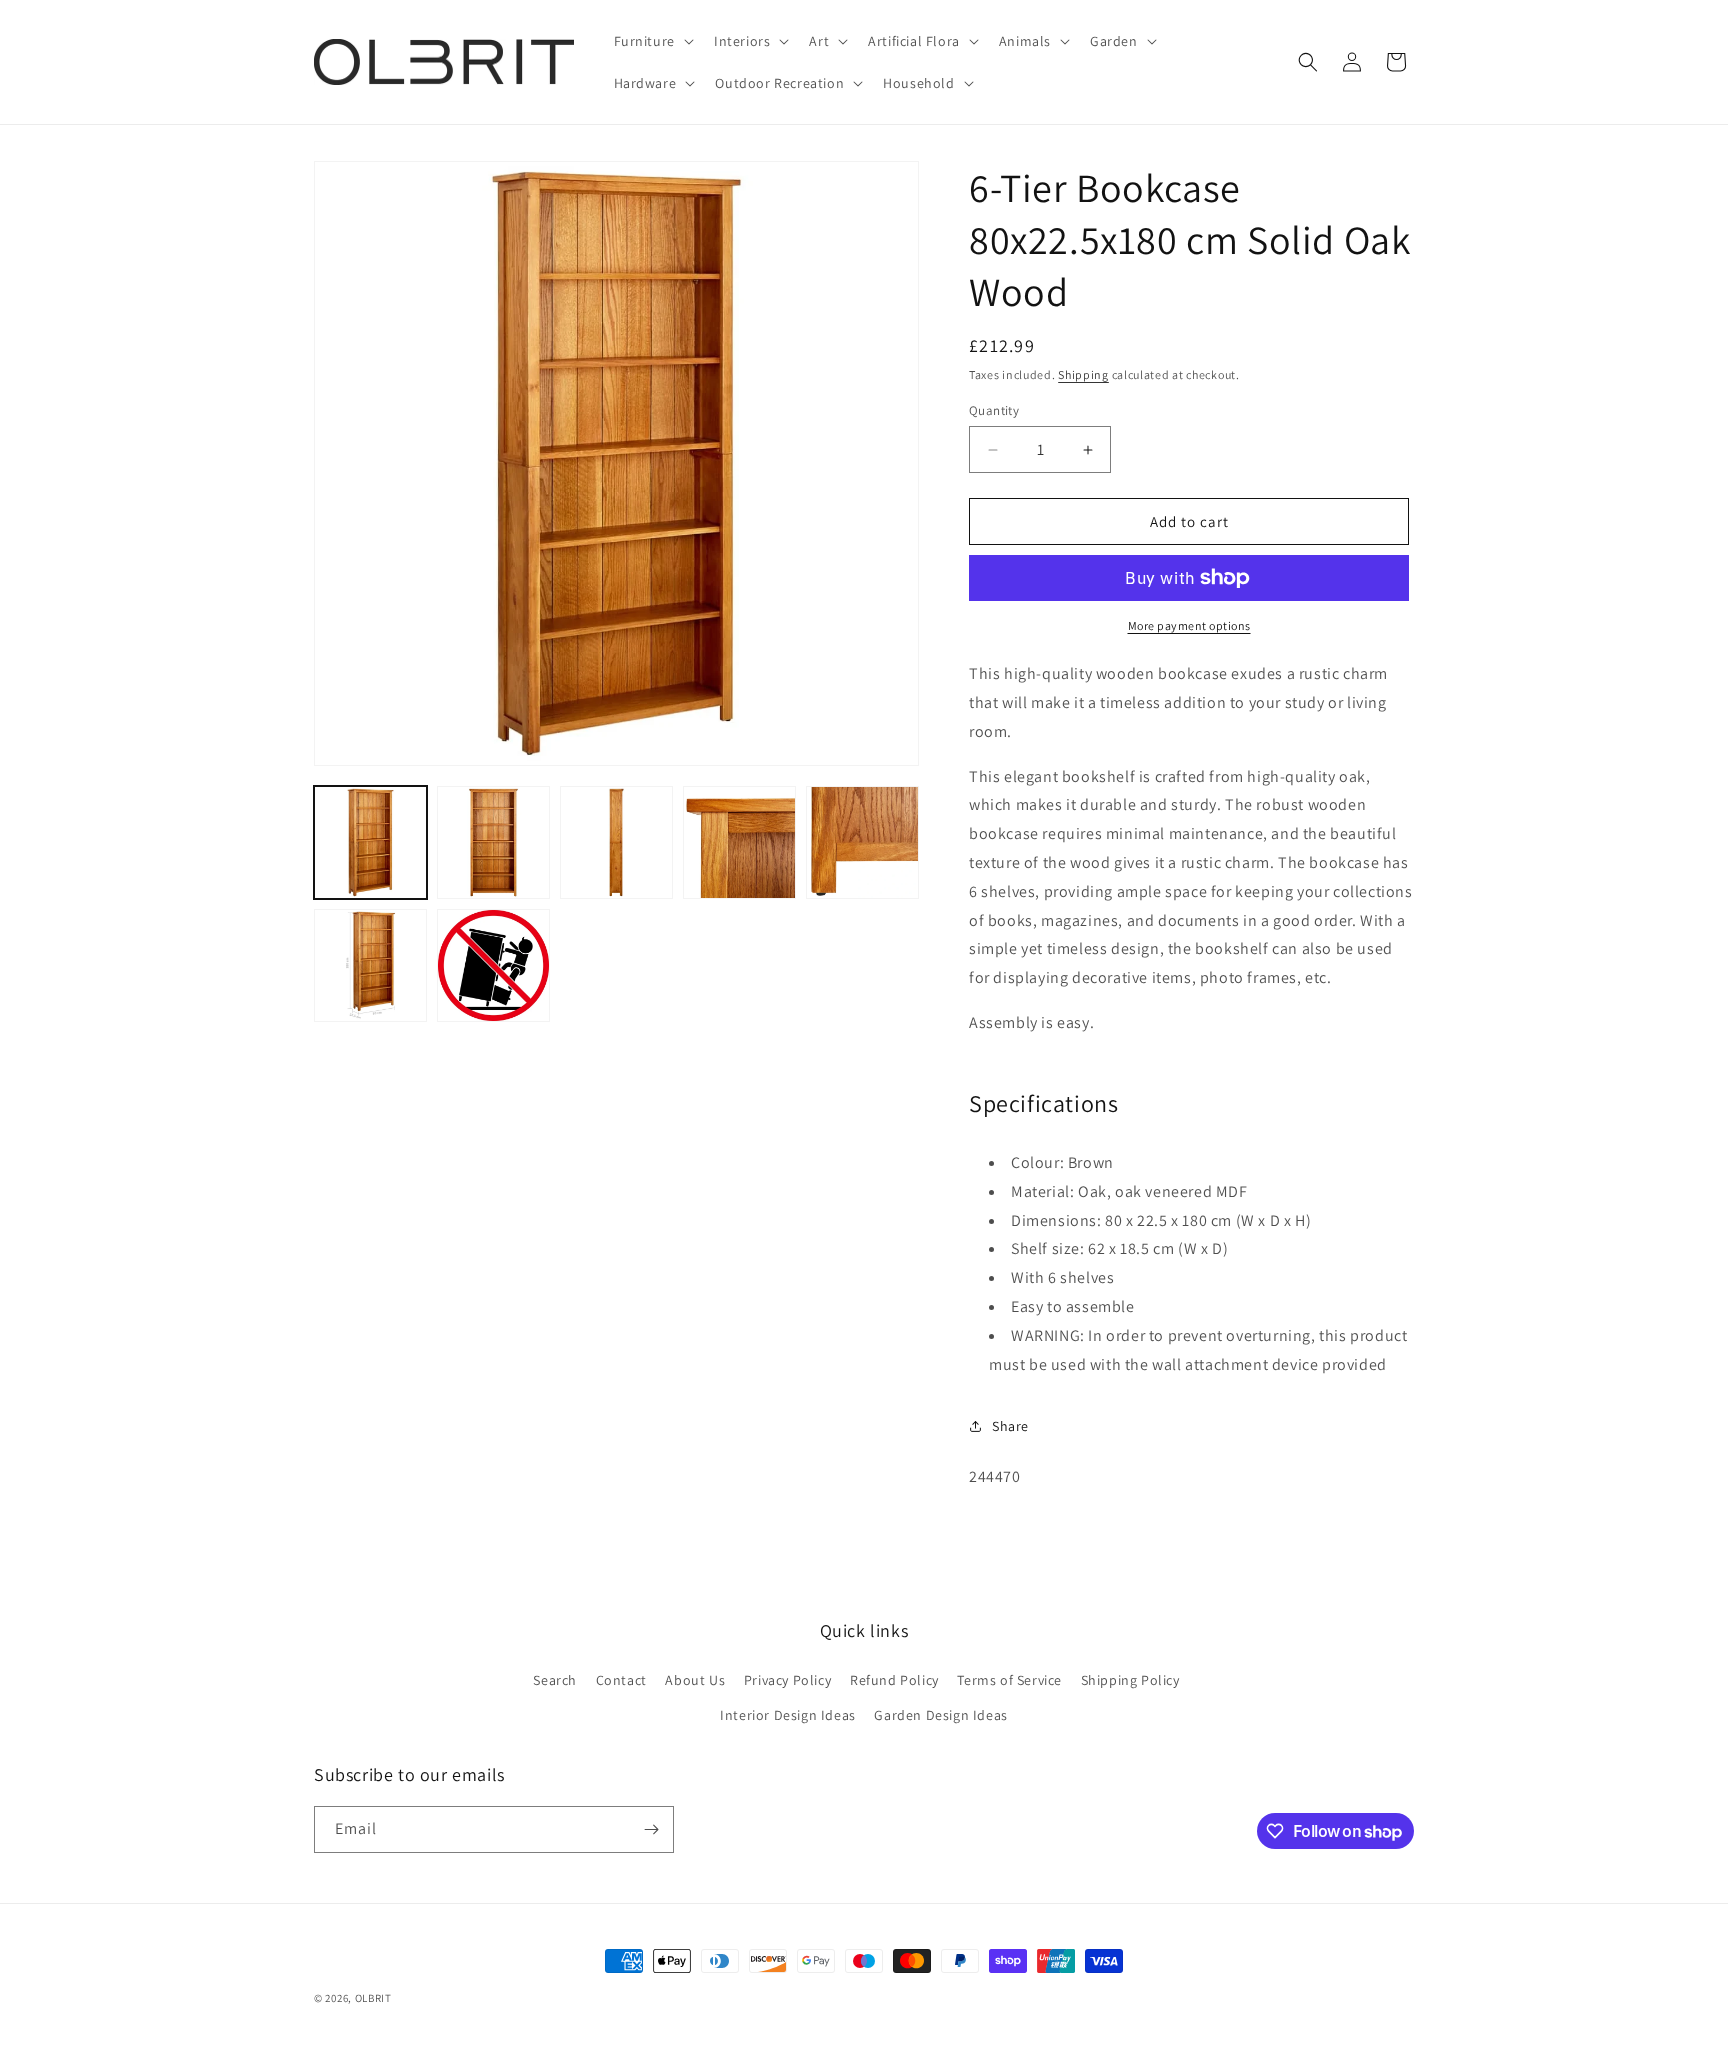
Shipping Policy (1130, 1680)
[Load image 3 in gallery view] (616, 842)
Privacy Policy (787, 1680)
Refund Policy (894, 1680)
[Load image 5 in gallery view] (862, 842)
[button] (652, 41)
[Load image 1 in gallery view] (370, 842)
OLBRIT (373, 1998)
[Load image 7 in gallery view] (493, 965)
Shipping (1083, 374)
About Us (695, 1680)
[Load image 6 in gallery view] (370, 965)
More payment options (1189, 625)
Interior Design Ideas (788, 1715)
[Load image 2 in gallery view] (493, 842)
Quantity (994, 410)
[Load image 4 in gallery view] (739, 842)
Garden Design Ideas (940, 1715)
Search (555, 1680)
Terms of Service (1009, 1680)
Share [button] (1010, 1426)
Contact (621, 1680)
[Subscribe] (651, 1829)
